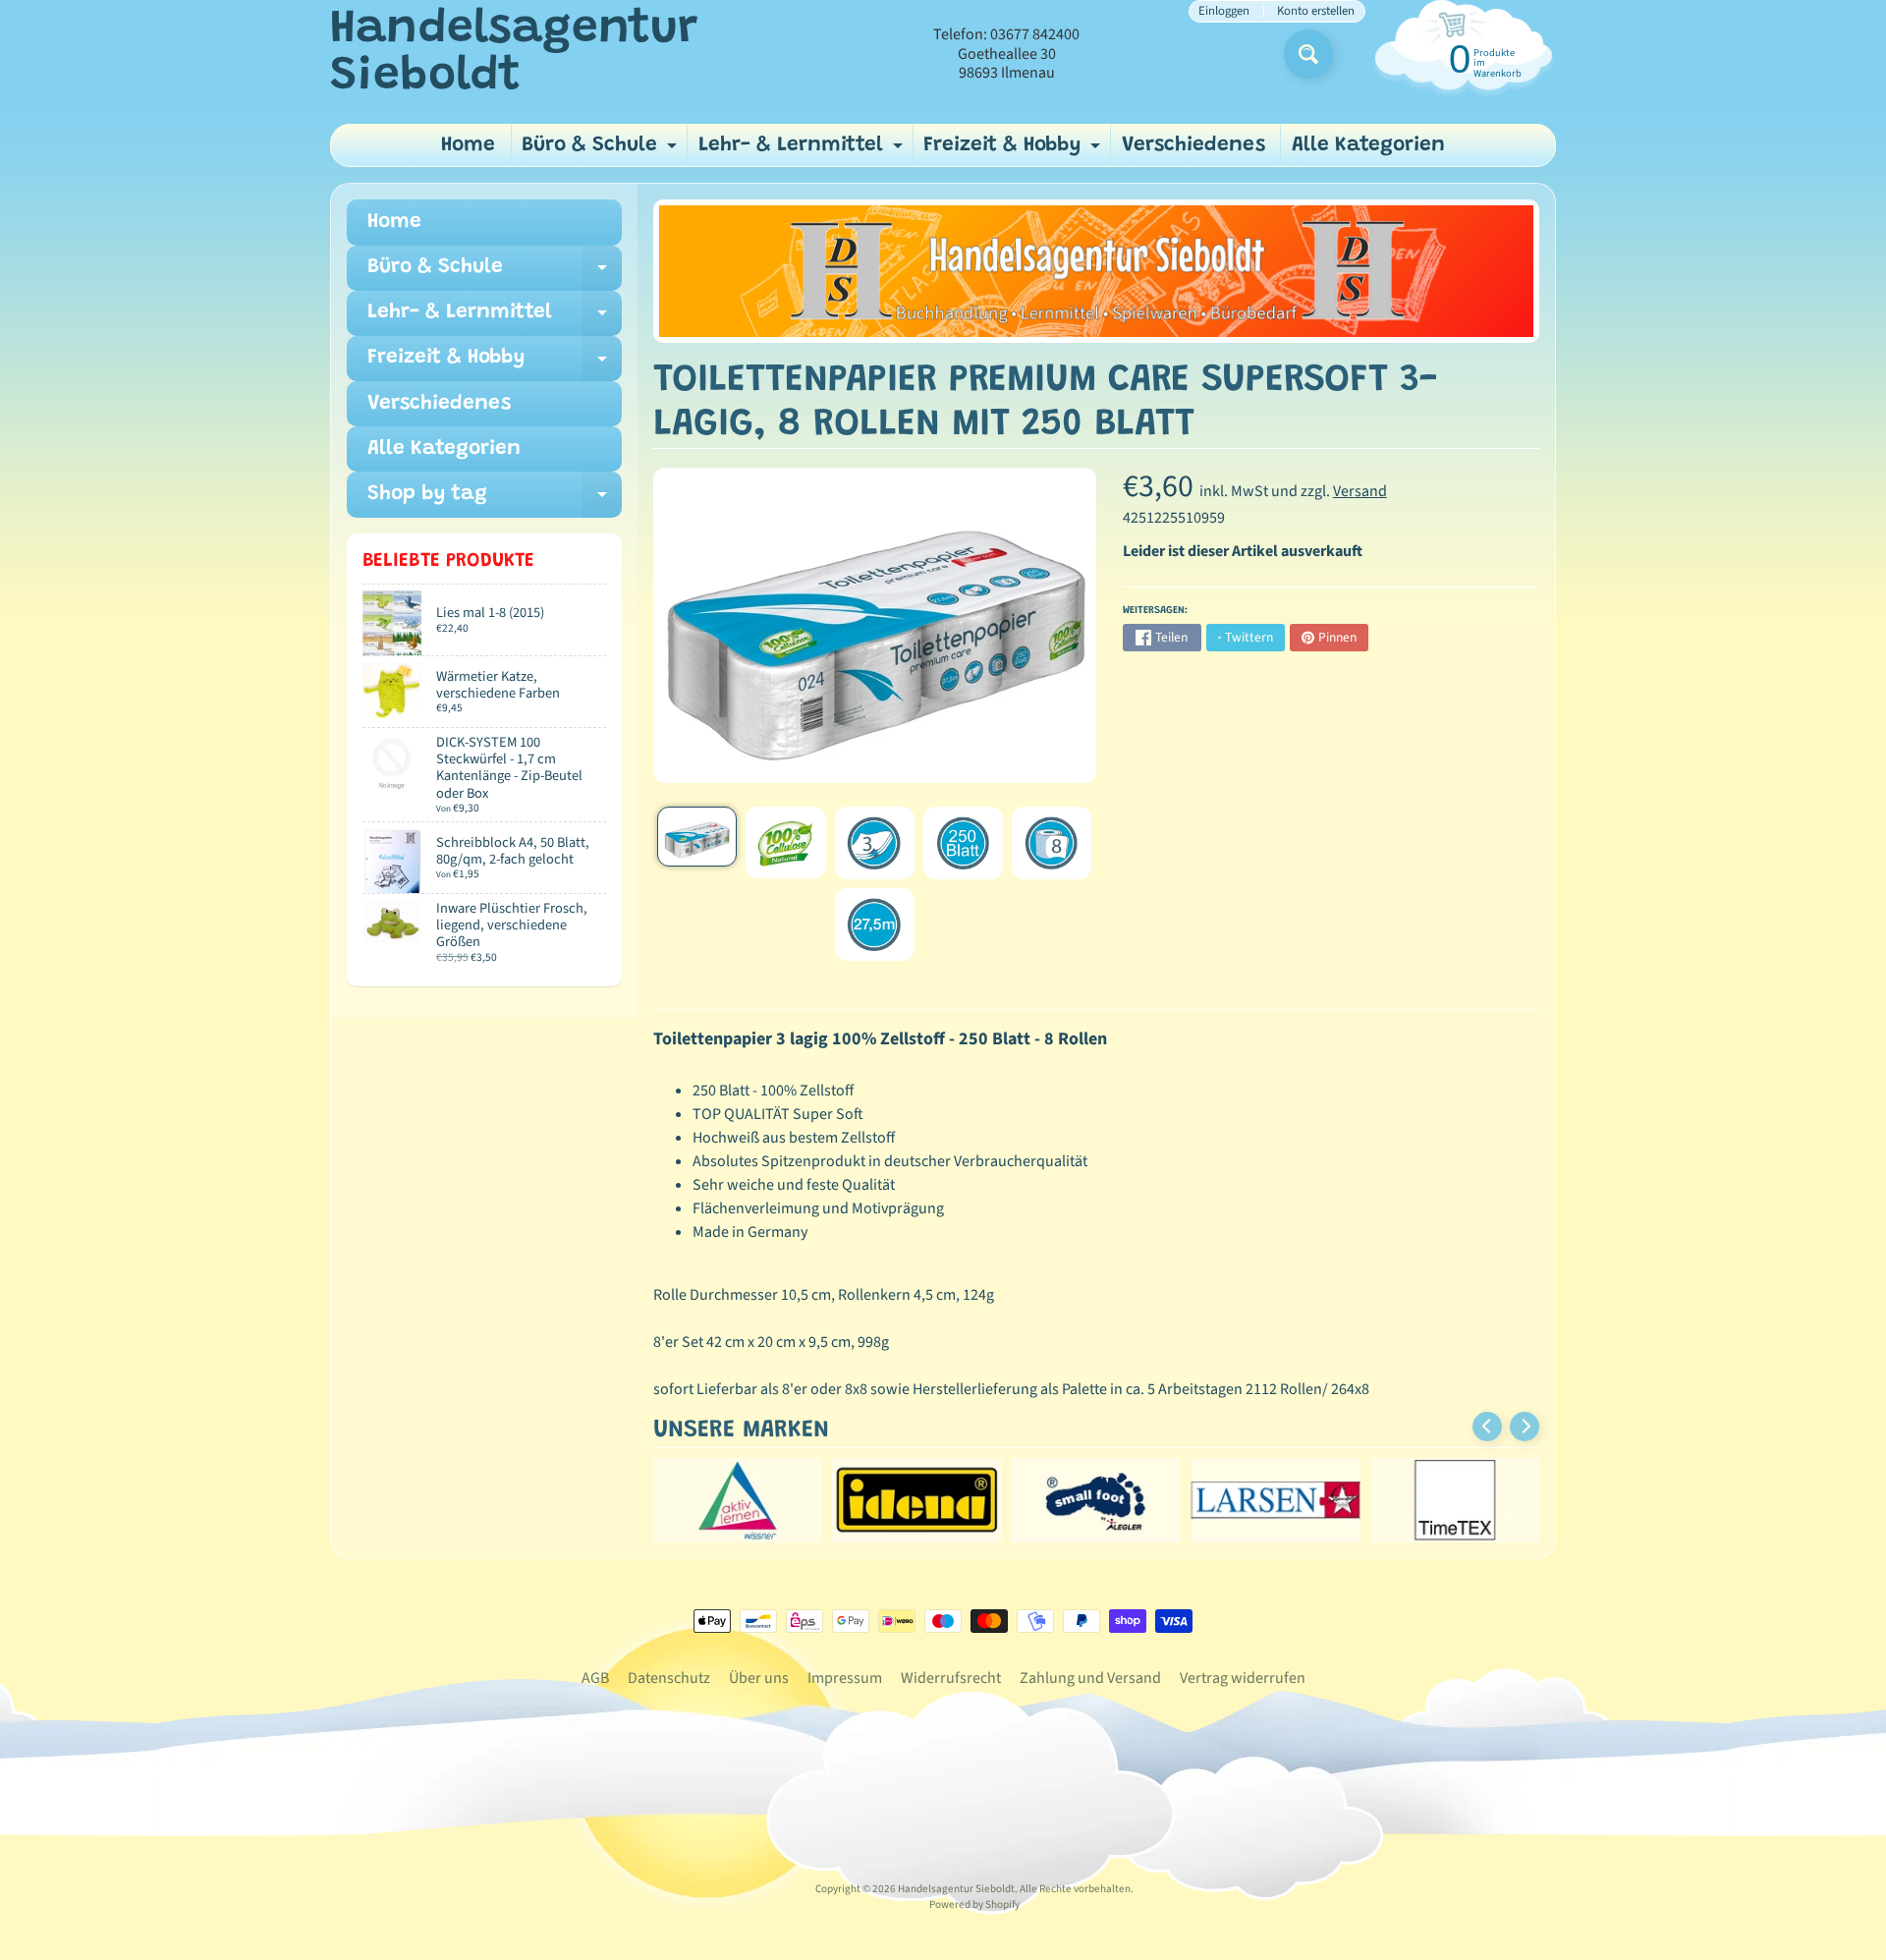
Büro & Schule (602, 151)
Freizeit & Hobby (1014, 151)
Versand (1360, 491)
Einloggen (1224, 11)
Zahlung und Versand (1090, 1678)
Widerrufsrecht (951, 1678)
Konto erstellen (1316, 11)
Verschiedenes (1193, 146)
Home (468, 146)
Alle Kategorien (1368, 146)
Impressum (845, 1678)
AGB (595, 1678)
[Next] (1525, 1427)
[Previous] (1487, 1427)
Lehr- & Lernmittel (803, 151)
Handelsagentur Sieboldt (514, 54)
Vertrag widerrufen (1243, 1678)
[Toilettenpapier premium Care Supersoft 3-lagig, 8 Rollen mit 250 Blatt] (697, 837)
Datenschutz (669, 1678)
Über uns (759, 1678)
